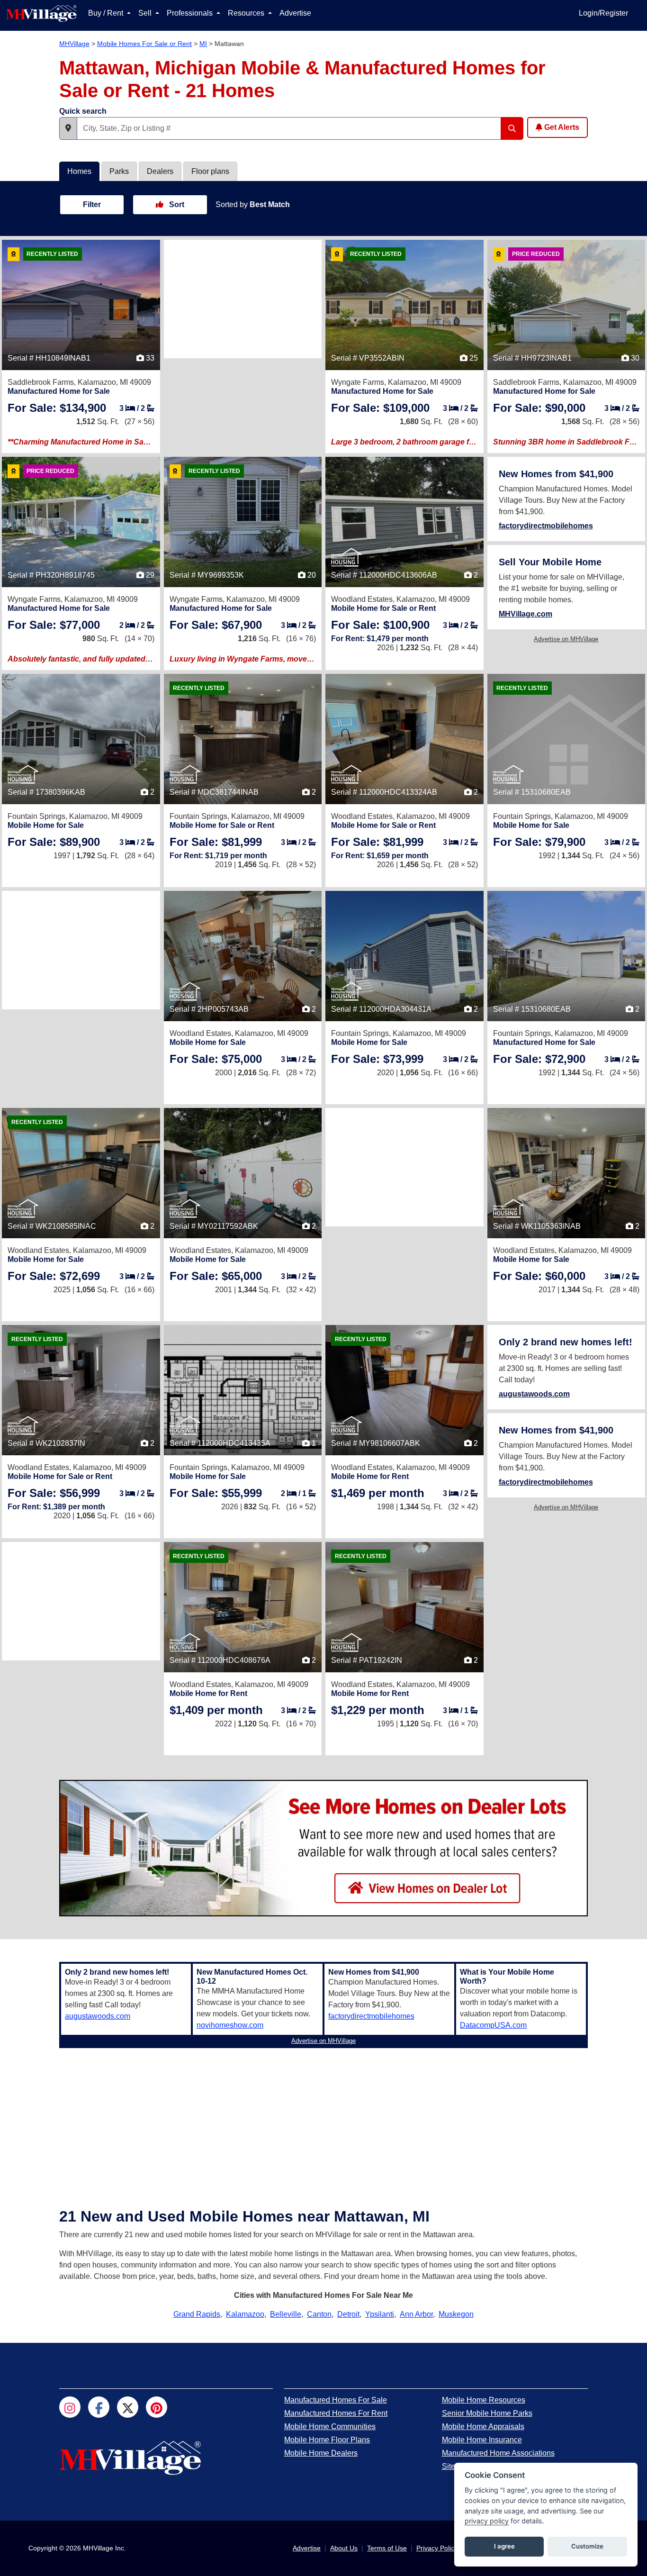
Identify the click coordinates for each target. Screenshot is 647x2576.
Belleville (286, 2314)
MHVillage (74, 44)
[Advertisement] (243, 299)
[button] (68, 128)
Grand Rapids (197, 2314)
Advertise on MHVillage (566, 639)
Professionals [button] (191, 13)
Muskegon (456, 2314)
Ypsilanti (380, 2314)
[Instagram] (70, 2407)
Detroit (348, 2314)
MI (203, 44)
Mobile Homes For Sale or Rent (144, 44)
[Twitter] (128, 2407)
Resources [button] (247, 13)
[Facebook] (99, 2407)
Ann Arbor (416, 2314)
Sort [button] (176, 204)
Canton (319, 2314)
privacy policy (487, 2521)
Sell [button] (146, 13)
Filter (92, 204)
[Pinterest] (157, 2407)
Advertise (295, 13)
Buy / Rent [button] (107, 13)
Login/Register (603, 13)
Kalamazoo (245, 2314)
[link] (57, 408)
